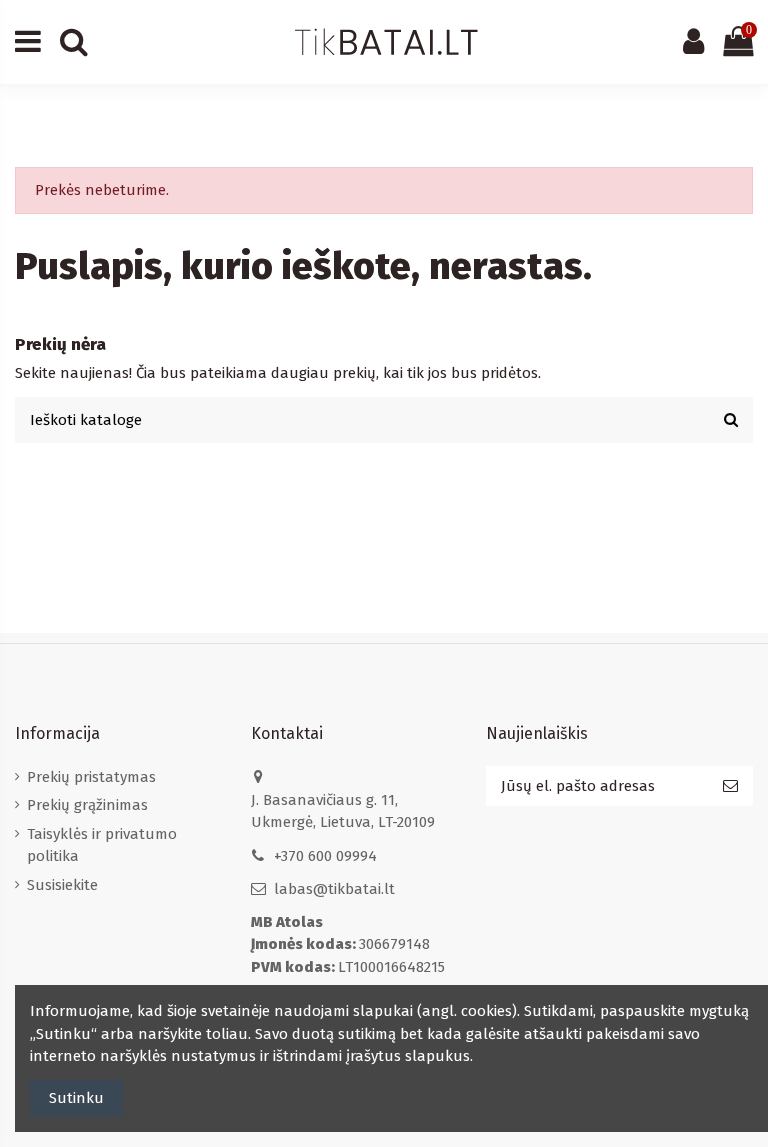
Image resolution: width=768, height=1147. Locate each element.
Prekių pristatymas (91, 777)
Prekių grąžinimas (87, 805)
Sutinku (76, 1098)
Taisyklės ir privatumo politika (102, 845)
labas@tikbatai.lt (334, 889)
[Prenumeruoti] (730, 786)
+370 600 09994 (325, 856)
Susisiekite (62, 885)
